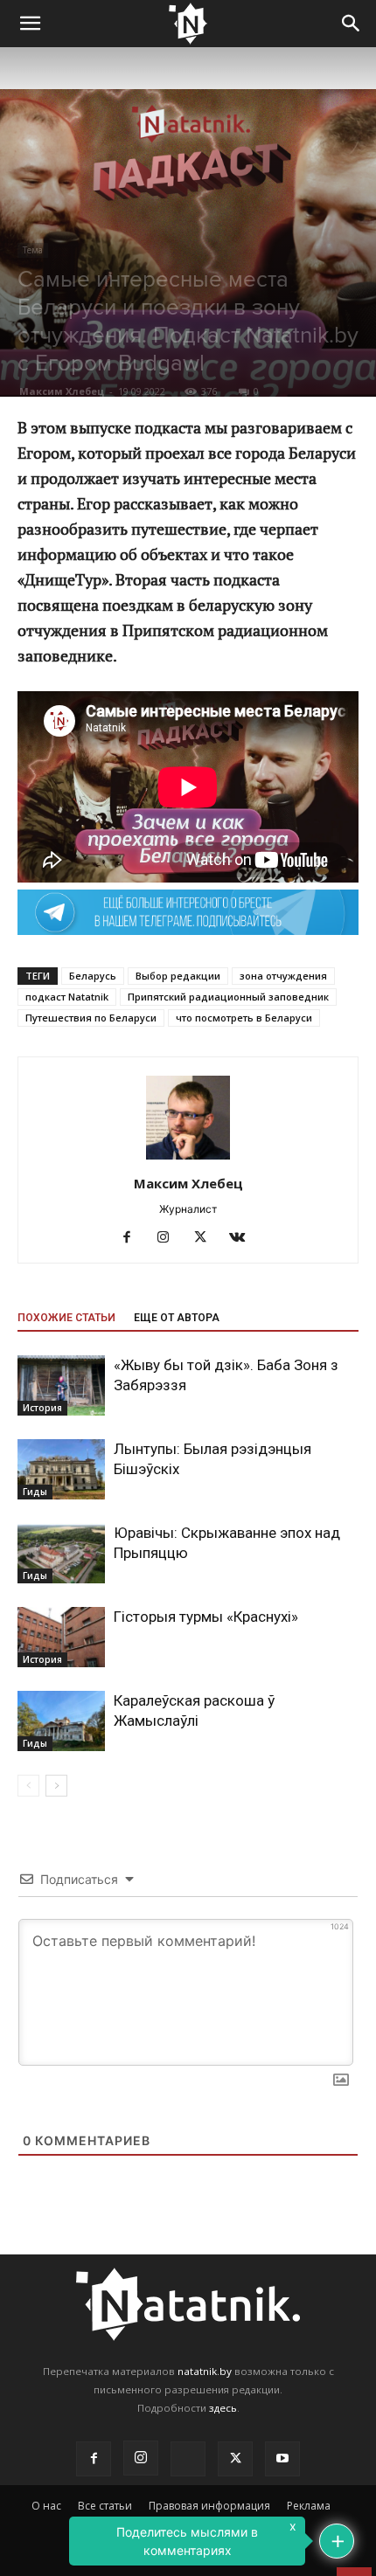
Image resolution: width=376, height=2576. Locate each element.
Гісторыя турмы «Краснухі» (206, 1617)
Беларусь (93, 976)
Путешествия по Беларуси (91, 1018)
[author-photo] (188, 1159)
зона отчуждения (283, 976)
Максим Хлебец (62, 391)
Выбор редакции (178, 976)
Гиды (35, 1492)
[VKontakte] (244, 1238)
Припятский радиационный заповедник (228, 997)
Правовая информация (209, 2506)
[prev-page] (28, 1786)
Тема (33, 250)
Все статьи (105, 2506)
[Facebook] (133, 1238)
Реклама (309, 2506)
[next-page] (56, 1786)
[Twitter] (207, 1238)
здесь (223, 2408)
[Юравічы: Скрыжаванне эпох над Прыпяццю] (61, 1553)
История (42, 1408)
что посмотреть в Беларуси (244, 1018)
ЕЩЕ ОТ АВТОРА (177, 1318)
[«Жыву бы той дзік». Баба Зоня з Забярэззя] (61, 1385)
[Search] (352, 24)
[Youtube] (282, 2459)
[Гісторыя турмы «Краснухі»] (61, 1637)
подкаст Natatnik (67, 997)
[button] (30, 24)
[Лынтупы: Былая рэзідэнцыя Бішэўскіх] (61, 1469)
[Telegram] (188, 2459)
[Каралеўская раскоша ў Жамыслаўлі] (61, 1721)
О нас (46, 2506)
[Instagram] (170, 1238)
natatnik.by (205, 2371)
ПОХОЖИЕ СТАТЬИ (66, 1318)
